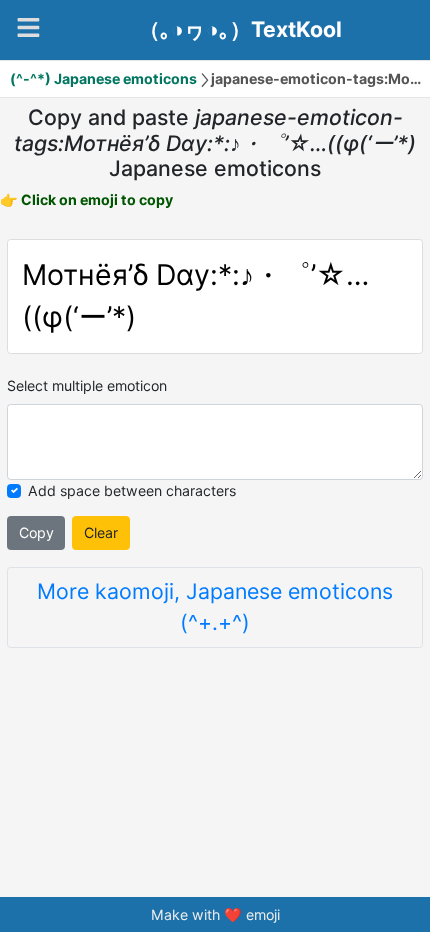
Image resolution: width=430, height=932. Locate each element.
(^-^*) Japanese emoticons (103, 78)
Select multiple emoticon (87, 385)
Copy (36, 532)
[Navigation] (28, 27)
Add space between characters (132, 490)
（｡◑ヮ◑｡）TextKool (240, 30)
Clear (101, 532)
